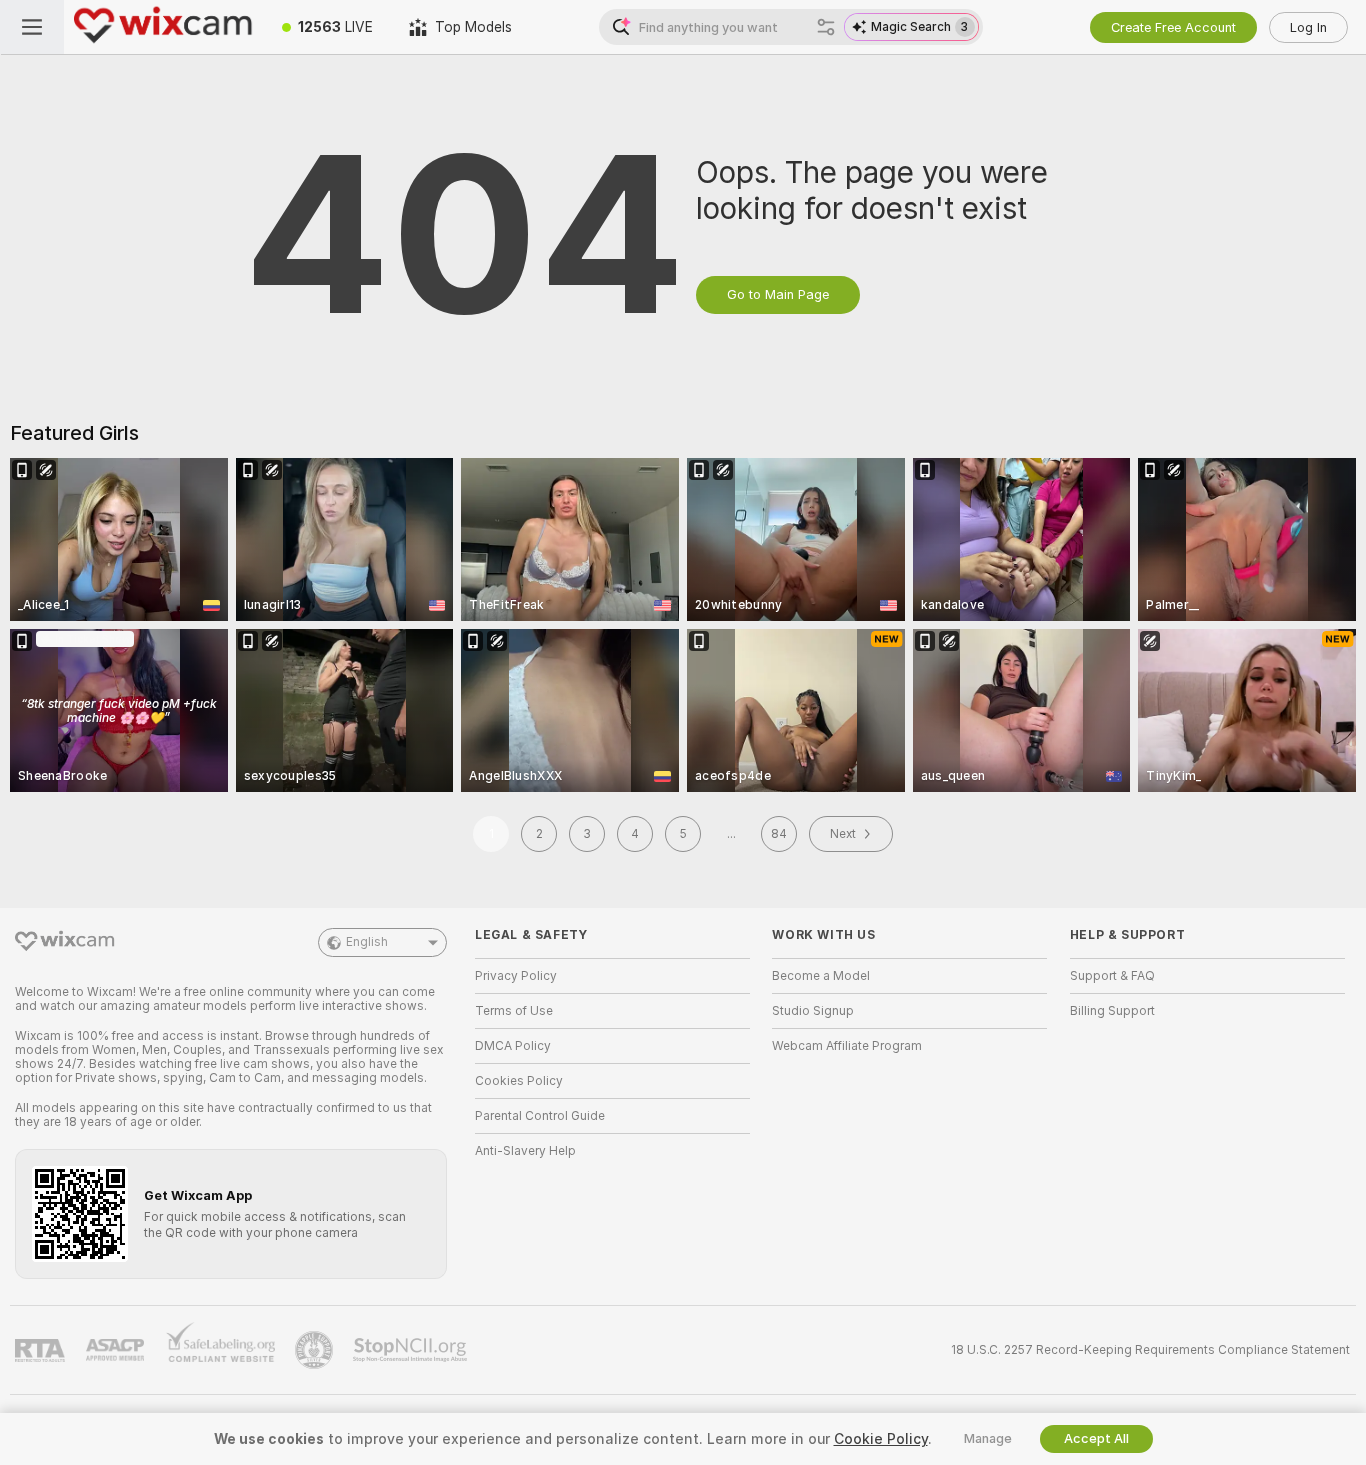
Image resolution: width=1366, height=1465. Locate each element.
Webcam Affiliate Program (847, 1046)
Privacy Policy (516, 976)
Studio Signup (813, 1011)
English (367, 942)
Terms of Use (514, 1011)
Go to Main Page (778, 294)
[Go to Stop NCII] (412, 1350)
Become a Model (821, 976)
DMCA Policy (513, 1046)
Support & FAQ (1112, 976)
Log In (1308, 27)
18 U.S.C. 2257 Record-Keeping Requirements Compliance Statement (1150, 1350)
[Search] (826, 27)
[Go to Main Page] (164, 27)
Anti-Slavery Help (525, 1151)
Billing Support (1112, 1011)
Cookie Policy (881, 1439)
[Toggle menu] (32, 27)
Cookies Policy (519, 1081)
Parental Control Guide (540, 1116)
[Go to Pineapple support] (316, 1350)
